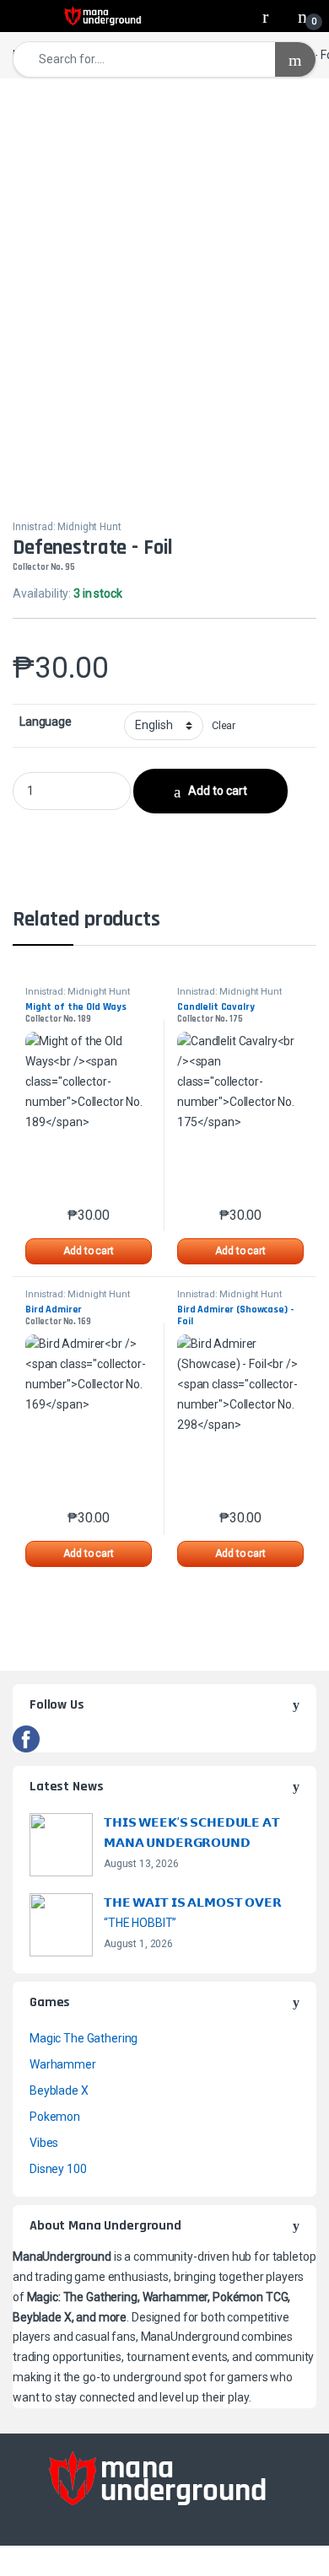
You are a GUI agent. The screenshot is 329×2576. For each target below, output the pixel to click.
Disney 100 (58, 2169)
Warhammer (63, 2064)
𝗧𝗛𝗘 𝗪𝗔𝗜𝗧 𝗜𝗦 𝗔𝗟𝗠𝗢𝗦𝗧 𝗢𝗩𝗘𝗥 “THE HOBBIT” (193, 1913)
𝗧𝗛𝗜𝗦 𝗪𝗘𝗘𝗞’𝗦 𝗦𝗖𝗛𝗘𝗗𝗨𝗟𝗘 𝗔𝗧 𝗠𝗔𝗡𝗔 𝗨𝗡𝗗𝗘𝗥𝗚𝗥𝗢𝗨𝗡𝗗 (192, 1833)
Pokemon (55, 2117)
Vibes (44, 2143)
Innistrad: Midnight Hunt (67, 527)
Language (46, 722)
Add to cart (218, 791)
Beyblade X (59, 2090)
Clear (224, 725)
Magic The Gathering (84, 2038)
